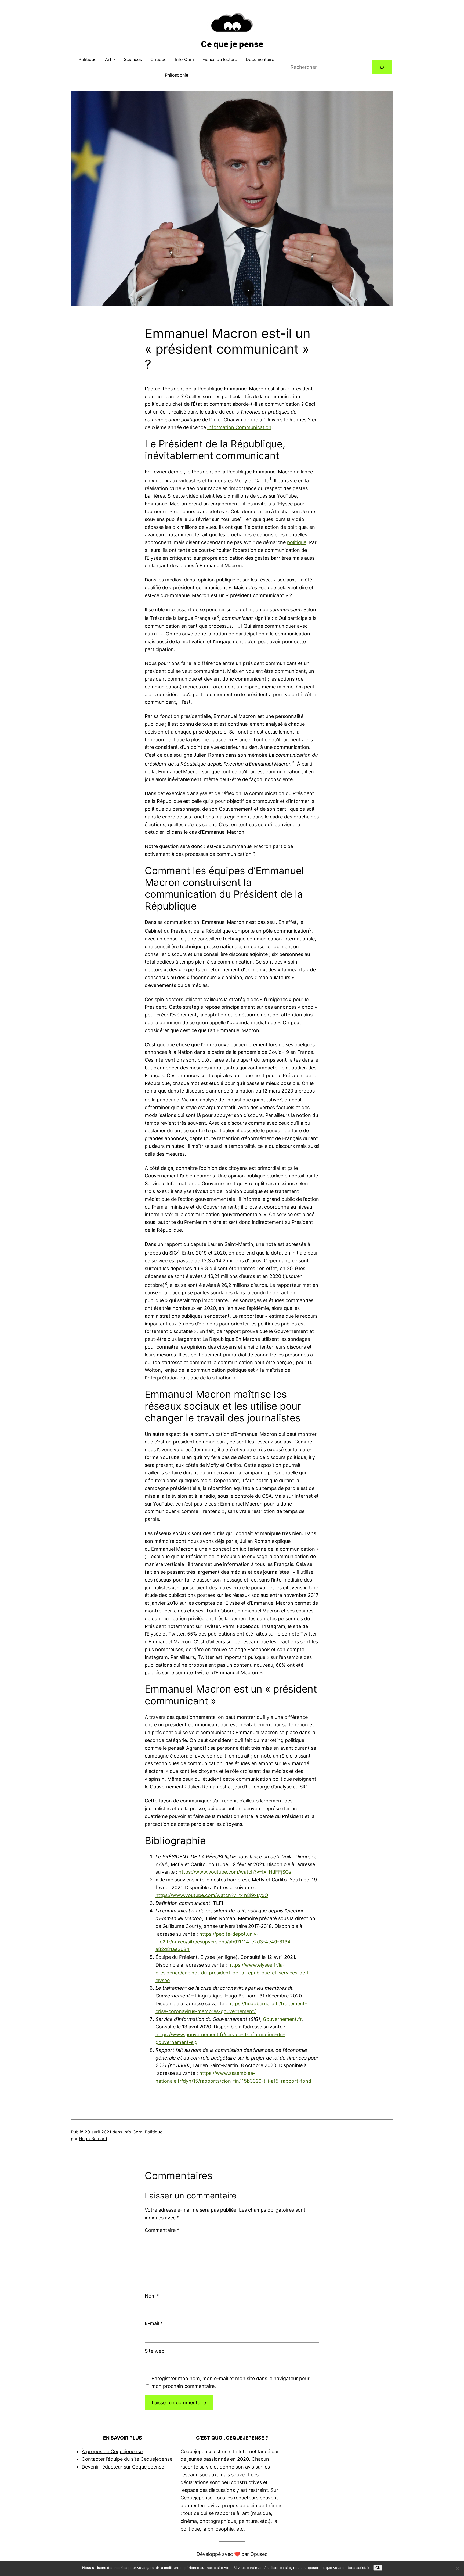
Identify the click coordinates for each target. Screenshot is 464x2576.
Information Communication (239, 427)
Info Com (133, 2132)
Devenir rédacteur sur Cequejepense (123, 2467)
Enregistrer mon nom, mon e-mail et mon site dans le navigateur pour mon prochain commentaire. (231, 2382)
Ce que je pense (232, 44)
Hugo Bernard (93, 2139)
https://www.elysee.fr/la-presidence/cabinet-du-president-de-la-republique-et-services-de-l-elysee (233, 1973)
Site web (155, 2351)
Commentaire (162, 2230)
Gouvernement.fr (282, 2019)
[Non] (457, 2568)
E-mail (154, 2323)
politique (297, 542)
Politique (154, 2132)
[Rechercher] (382, 67)
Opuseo (259, 2554)
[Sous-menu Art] (114, 60)
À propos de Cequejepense (112, 2451)
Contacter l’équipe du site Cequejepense (127, 2459)
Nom (152, 2296)
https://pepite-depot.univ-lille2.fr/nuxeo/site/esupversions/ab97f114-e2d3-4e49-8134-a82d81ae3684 (224, 1942)
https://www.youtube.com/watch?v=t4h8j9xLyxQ (212, 1895)
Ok (378, 2568)
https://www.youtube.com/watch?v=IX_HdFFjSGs (235, 1872)
